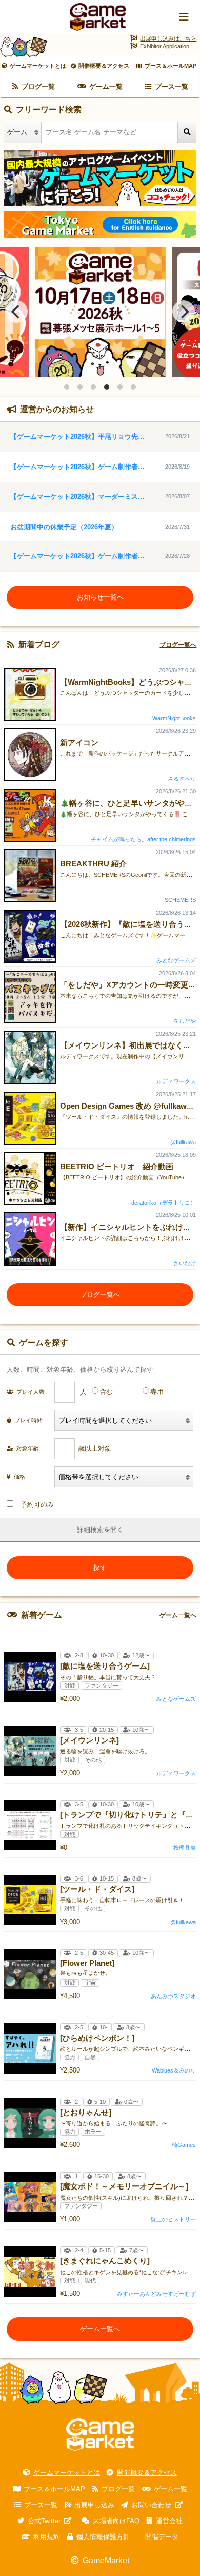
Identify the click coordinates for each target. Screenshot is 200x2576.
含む (106, 1392)
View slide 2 (80, 387)
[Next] (184, 312)
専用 (157, 1392)
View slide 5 (120, 387)
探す (100, 1568)
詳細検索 (90, 1530)
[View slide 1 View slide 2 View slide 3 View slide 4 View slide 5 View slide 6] (100, 312)
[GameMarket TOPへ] (100, 2435)
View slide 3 (93, 387)
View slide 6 (133, 387)
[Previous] (16, 312)
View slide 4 (107, 387)
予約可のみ (37, 1505)
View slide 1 (67, 387)
